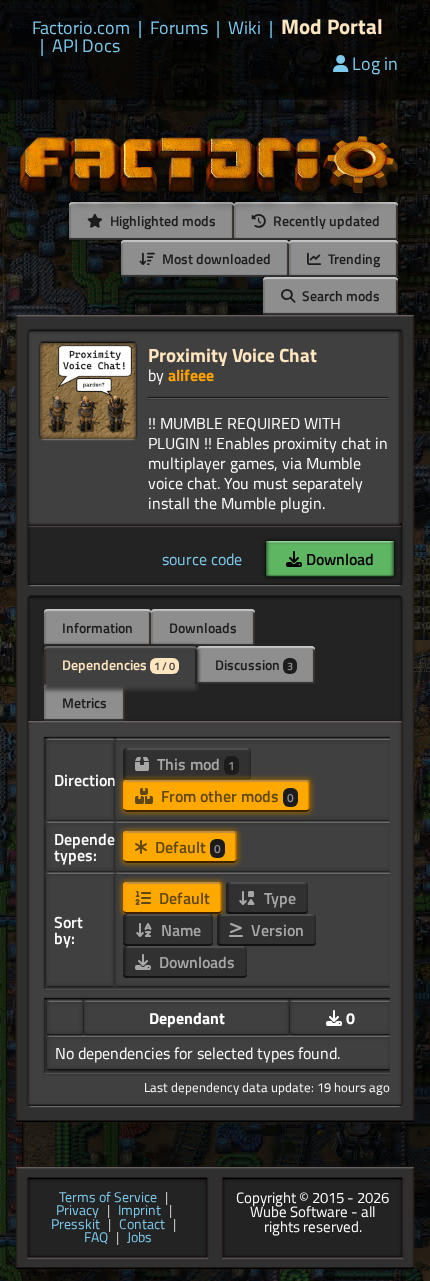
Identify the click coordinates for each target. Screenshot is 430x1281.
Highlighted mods (161, 220)
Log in (375, 63)
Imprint (139, 1211)
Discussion (254, 664)
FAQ (96, 1238)
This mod (194, 764)
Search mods (339, 295)
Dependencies (118, 664)
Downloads (203, 627)
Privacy (77, 1211)
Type (278, 898)
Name (179, 930)
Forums (179, 28)
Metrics (84, 702)
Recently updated (325, 220)
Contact (142, 1225)
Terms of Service (108, 1198)
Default (186, 847)
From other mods (225, 796)
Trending (352, 258)
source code (202, 559)
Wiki (244, 28)
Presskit (75, 1225)
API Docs (86, 46)
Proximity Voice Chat (232, 354)
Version (275, 930)
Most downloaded (215, 258)
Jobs (139, 1238)
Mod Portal (332, 26)
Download (338, 559)
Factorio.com (81, 28)
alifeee (191, 375)
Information (97, 627)
